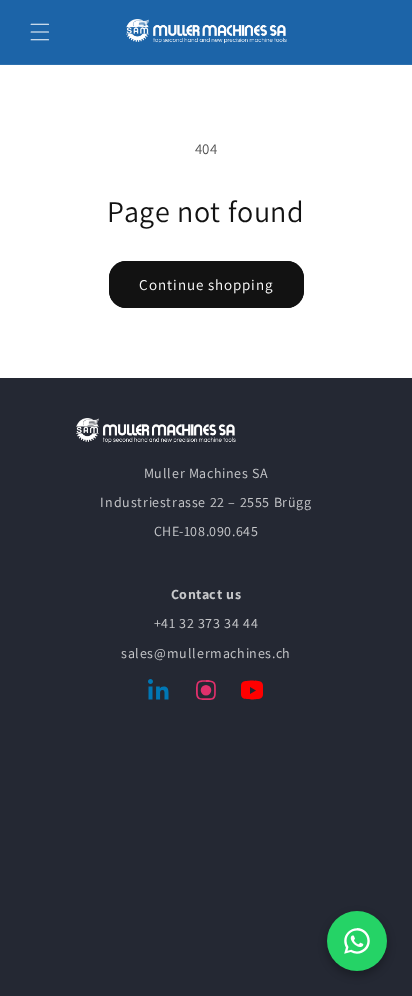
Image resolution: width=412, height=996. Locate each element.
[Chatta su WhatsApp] (357, 941)
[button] (40, 32)
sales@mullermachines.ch (206, 653)
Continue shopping (206, 284)
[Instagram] (206, 694)
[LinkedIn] (160, 694)
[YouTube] (252, 694)
